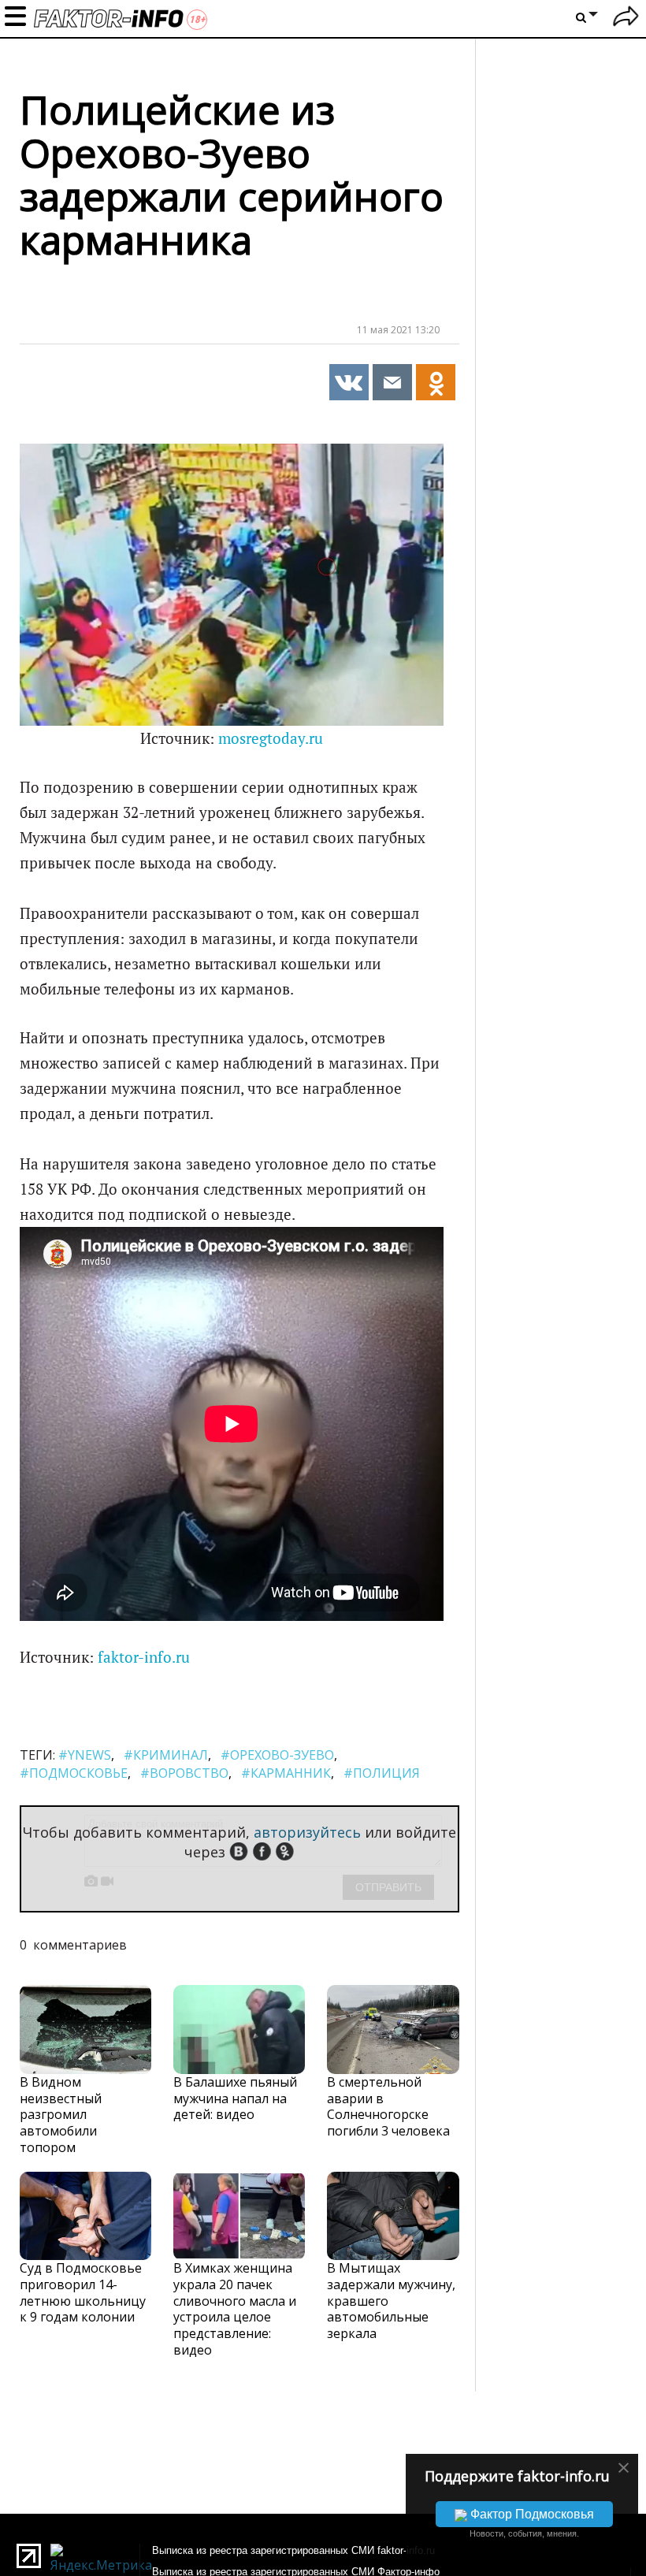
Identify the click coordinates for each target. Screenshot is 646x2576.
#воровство (184, 1773)
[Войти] (626, 19)
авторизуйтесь (307, 1832)
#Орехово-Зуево (277, 1755)
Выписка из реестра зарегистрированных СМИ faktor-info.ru (293, 2550)
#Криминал (166, 1755)
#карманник (286, 1773)
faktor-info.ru (144, 1657)
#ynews (85, 1755)
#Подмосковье (74, 1773)
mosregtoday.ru (271, 738)
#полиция (382, 1773)
